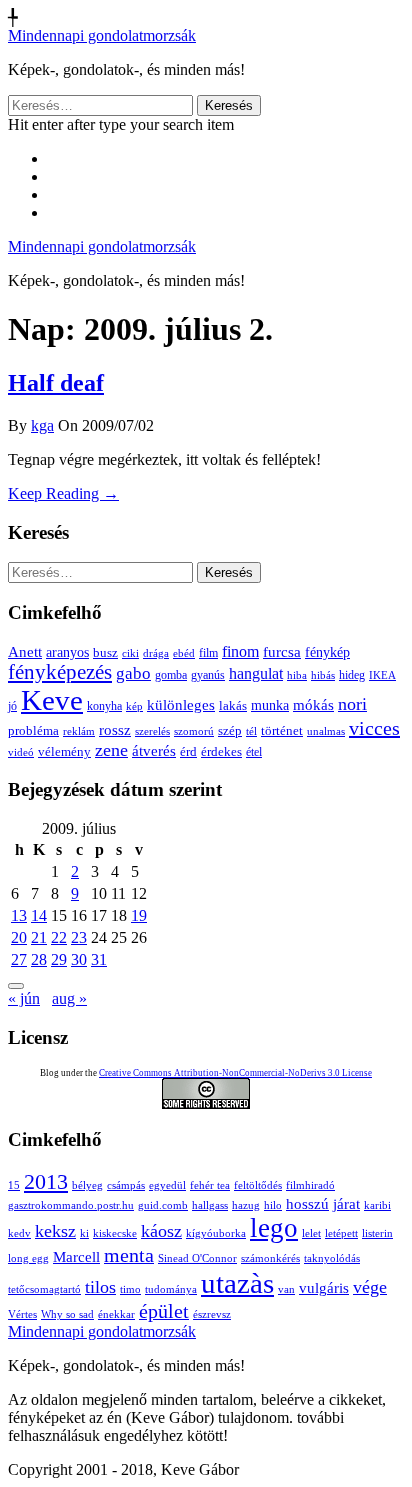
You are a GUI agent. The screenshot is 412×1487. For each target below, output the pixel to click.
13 (19, 915)
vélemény (64, 751)
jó (12, 706)
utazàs (237, 1283)
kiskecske (115, 1233)
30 (79, 959)
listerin (377, 1233)
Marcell (76, 1257)
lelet (311, 1233)
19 (139, 915)
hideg (352, 675)
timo (130, 1289)
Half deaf (56, 383)
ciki (130, 653)
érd (188, 751)
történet (282, 731)
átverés (154, 750)
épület (164, 1311)
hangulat (256, 673)
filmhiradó (310, 1185)
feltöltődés (258, 1185)
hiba (297, 675)
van (286, 1289)
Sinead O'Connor (197, 1258)
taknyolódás (332, 1258)
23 (79, 937)
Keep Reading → (63, 493)
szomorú (194, 731)
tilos (100, 1287)
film (208, 653)
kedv (19, 1233)
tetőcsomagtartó (44, 1289)
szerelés (152, 731)
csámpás (126, 1185)
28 (39, 959)
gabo (133, 673)
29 (59, 959)
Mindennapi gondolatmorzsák (102, 35)
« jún (24, 998)
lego (274, 1228)
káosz (161, 1231)
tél (251, 731)
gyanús (208, 675)
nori (352, 704)
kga (42, 425)
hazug (246, 1205)
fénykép (327, 652)
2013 (46, 1182)
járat (346, 1204)
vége (370, 1287)
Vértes (22, 1314)
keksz (55, 1231)
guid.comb (163, 1205)
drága (156, 653)
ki (84, 1233)
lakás (233, 706)
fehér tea (210, 1185)
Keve (52, 700)
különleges (181, 704)
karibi (377, 1205)
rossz (115, 730)
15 (14, 1185)
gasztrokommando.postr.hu (71, 1205)
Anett (25, 651)
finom (240, 651)
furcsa (282, 652)
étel (254, 752)
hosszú (307, 1204)
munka (270, 705)
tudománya (171, 1289)
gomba (171, 675)
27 (19, 959)
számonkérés (270, 1258)
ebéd (184, 653)
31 (99, 959)
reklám (79, 731)
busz (105, 653)
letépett (341, 1233)
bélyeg (87, 1185)
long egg (28, 1258)
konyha (104, 706)
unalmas (326, 731)
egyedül (167, 1185)
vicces (374, 728)
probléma (33, 730)
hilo (273, 1205)
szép (230, 730)
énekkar (116, 1314)
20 (19, 937)
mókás (313, 704)
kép (134, 706)
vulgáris (324, 1288)
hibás (323, 675)
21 (39, 937)
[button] (16, 986)
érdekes (221, 752)
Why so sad (67, 1314)
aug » (69, 998)
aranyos (67, 652)
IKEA (382, 675)
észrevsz (212, 1314)
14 (39, 915)
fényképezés (60, 672)
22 (59, 937)
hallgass (210, 1205)
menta (129, 1255)
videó (21, 752)
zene (111, 750)
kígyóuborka (216, 1233)
